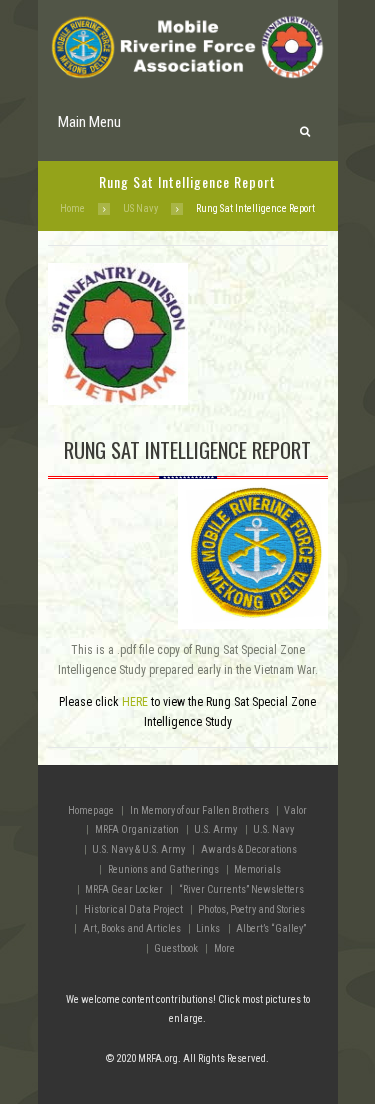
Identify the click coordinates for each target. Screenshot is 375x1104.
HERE (135, 702)
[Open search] (304, 126)
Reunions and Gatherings (163, 869)
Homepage (91, 810)
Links (208, 928)
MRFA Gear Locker (124, 889)
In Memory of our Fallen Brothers (199, 810)
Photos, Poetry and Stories (251, 909)
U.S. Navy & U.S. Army (138, 849)
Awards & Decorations (249, 849)
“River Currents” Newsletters (241, 889)
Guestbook (176, 948)
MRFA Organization (137, 829)
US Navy (140, 208)
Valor (295, 810)
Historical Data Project (133, 909)
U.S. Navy (273, 829)
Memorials (257, 869)
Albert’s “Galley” (271, 928)
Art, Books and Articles (132, 928)
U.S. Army (215, 829)
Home (72, 208)
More (224, 948)
